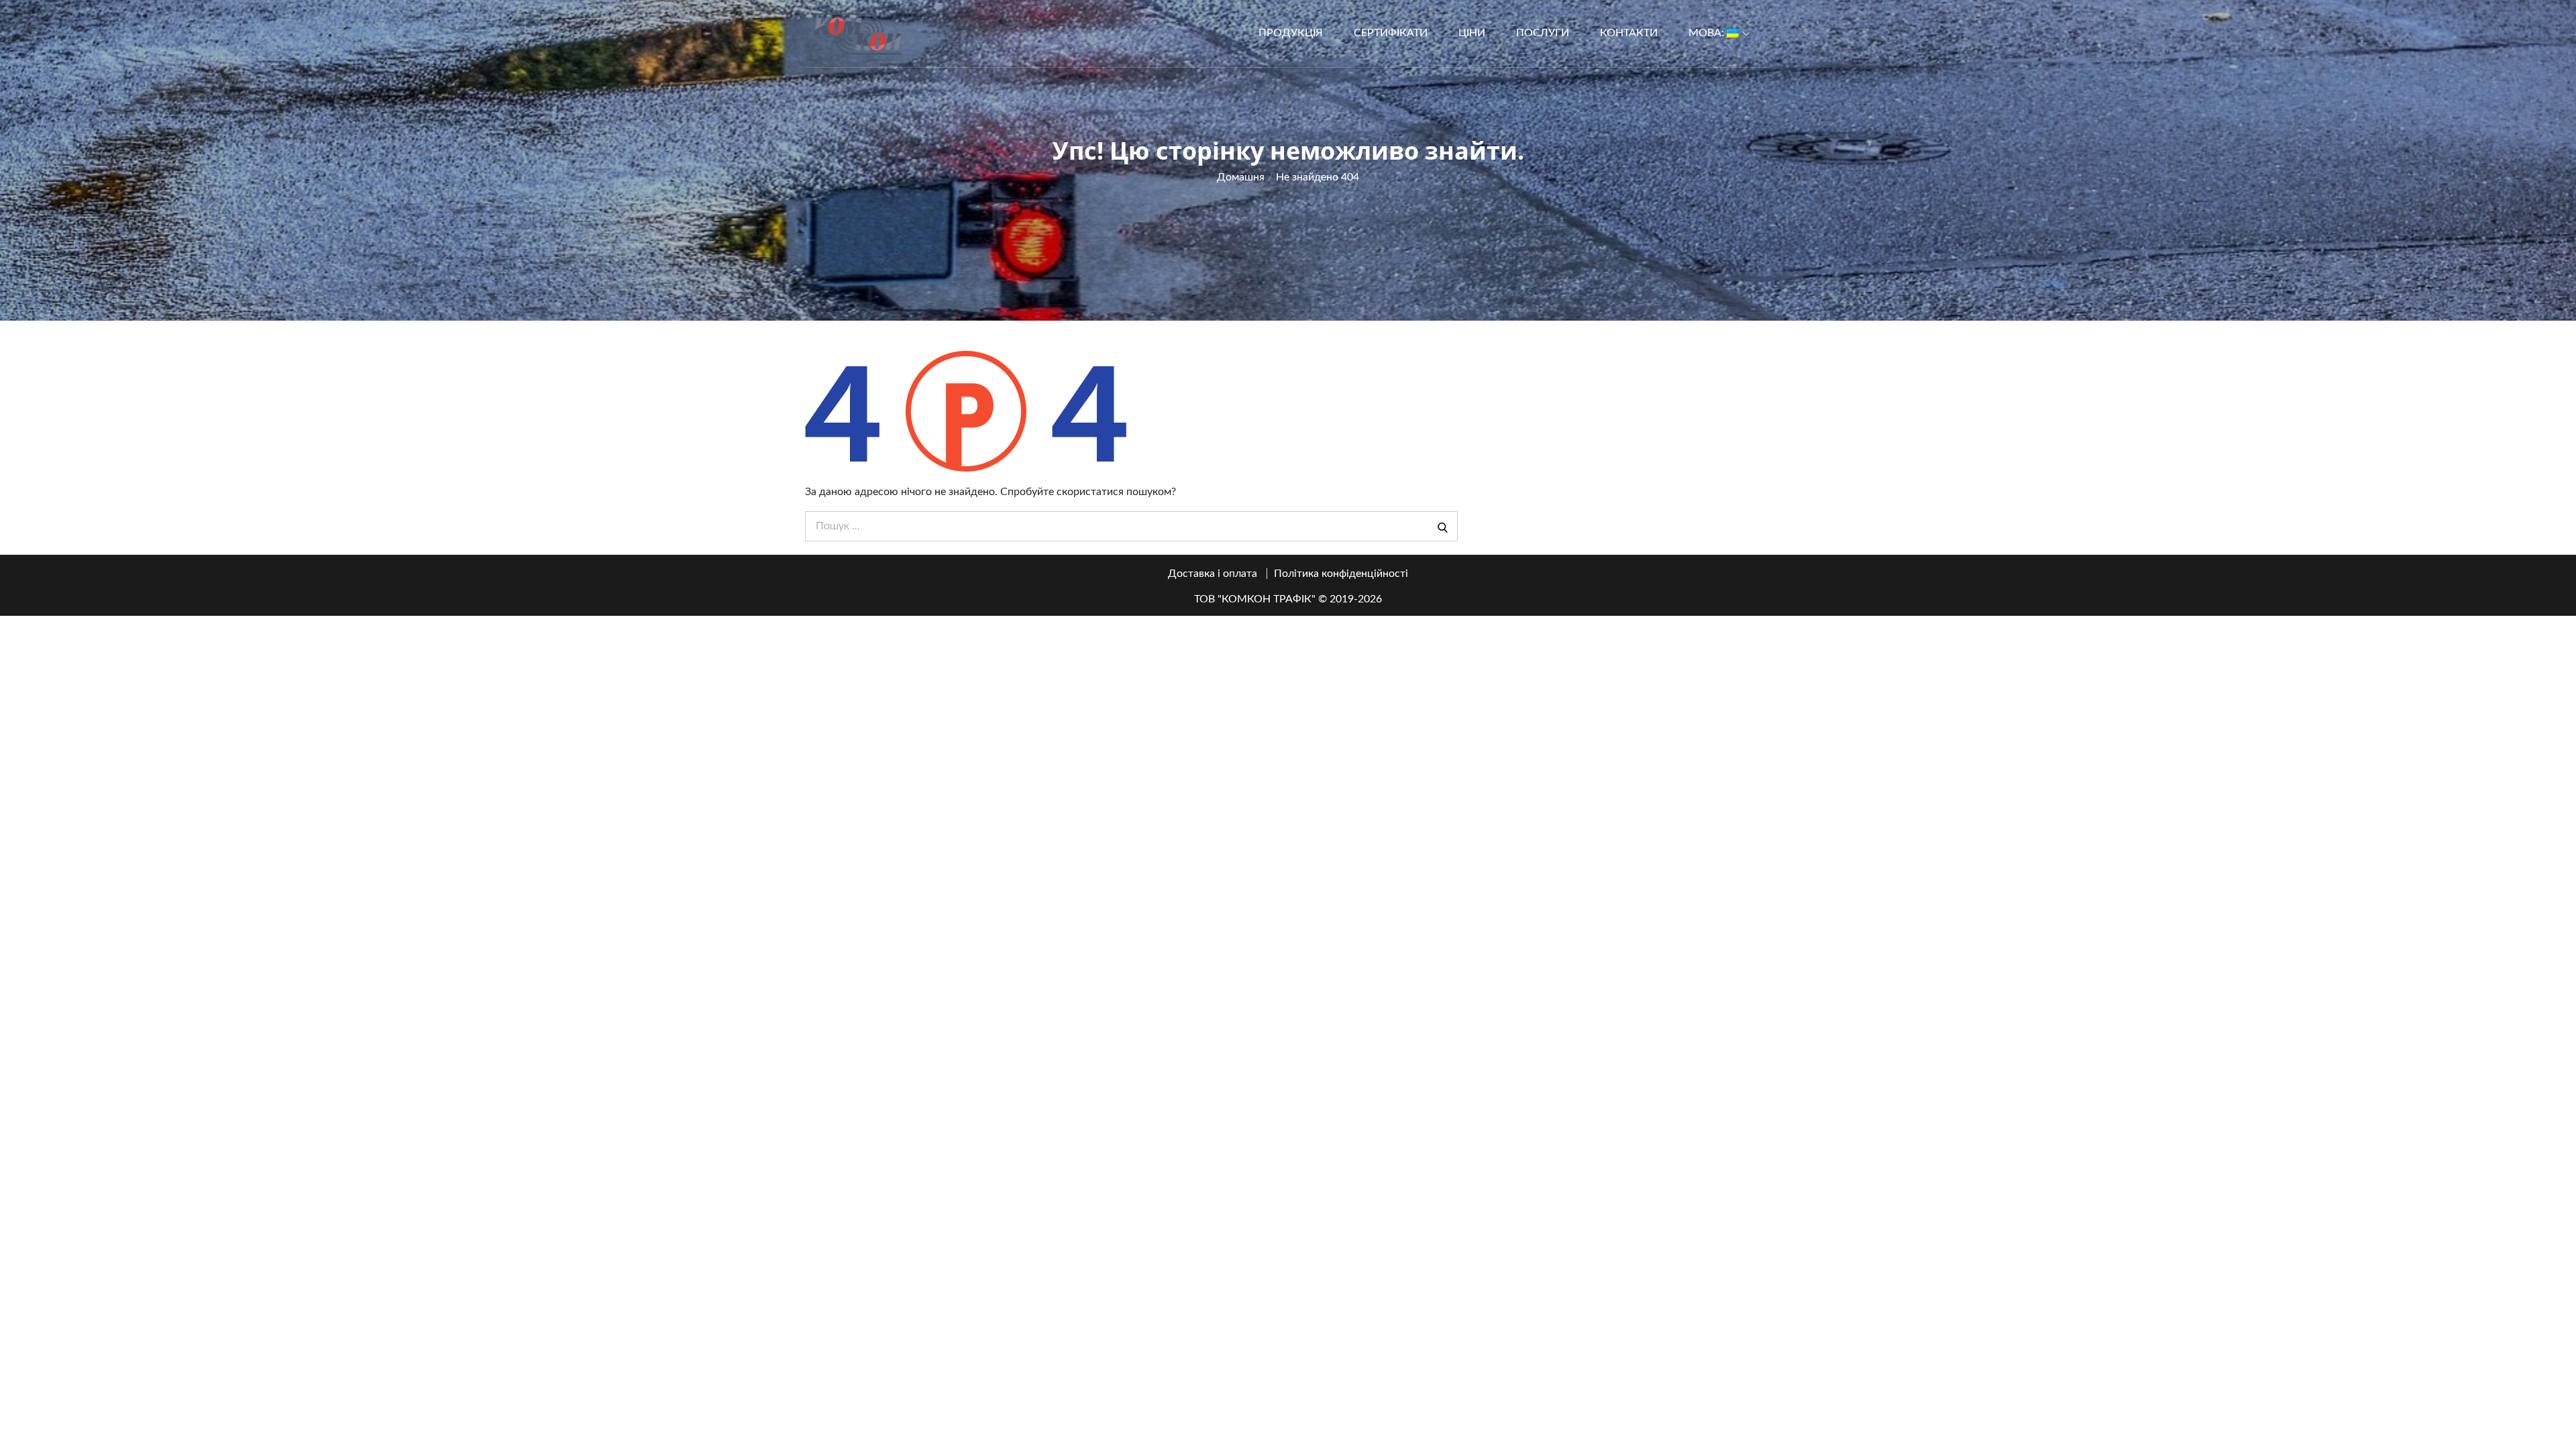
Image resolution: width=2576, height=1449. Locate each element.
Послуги (1543, 33)
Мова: (1708, 33)
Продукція (1291, 33)
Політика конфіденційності (1341, 574)
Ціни (1472, 33)
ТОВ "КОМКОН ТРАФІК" (1255, 599)
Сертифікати (1391, 33)
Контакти (1629, 33)
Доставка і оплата (1213, 574)
